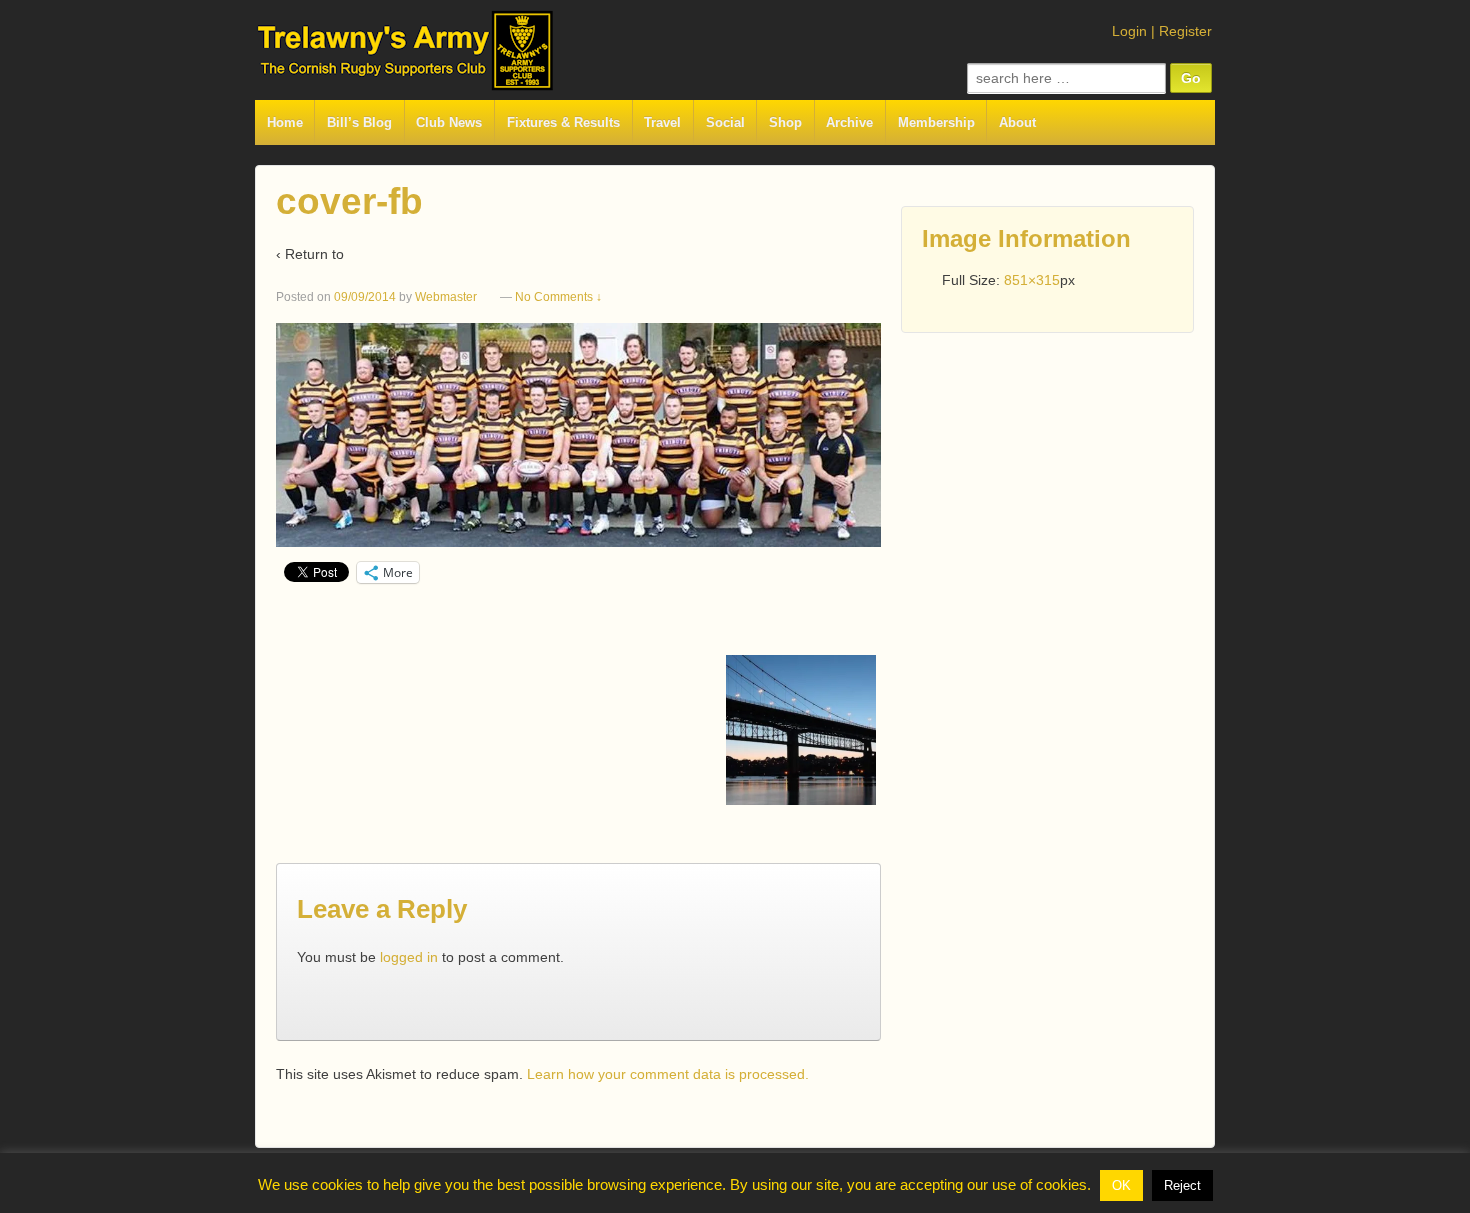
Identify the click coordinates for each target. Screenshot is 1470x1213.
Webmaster (446, 297)
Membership (936, 122)
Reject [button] (1182, 1185)
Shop (785, 122)
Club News (449, 122)
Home (285, 122)
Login (1129, 31)
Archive (849, 122)
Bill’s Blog (359, 122)
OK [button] (1121, 1185)
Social (725, 122)
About (1017, 122)
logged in (409, 957)
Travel (662, 122)
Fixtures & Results (563, 122)
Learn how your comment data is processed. (668, 1074)
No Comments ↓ (558, 297)
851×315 (1032, 280)
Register (1185, 31)
